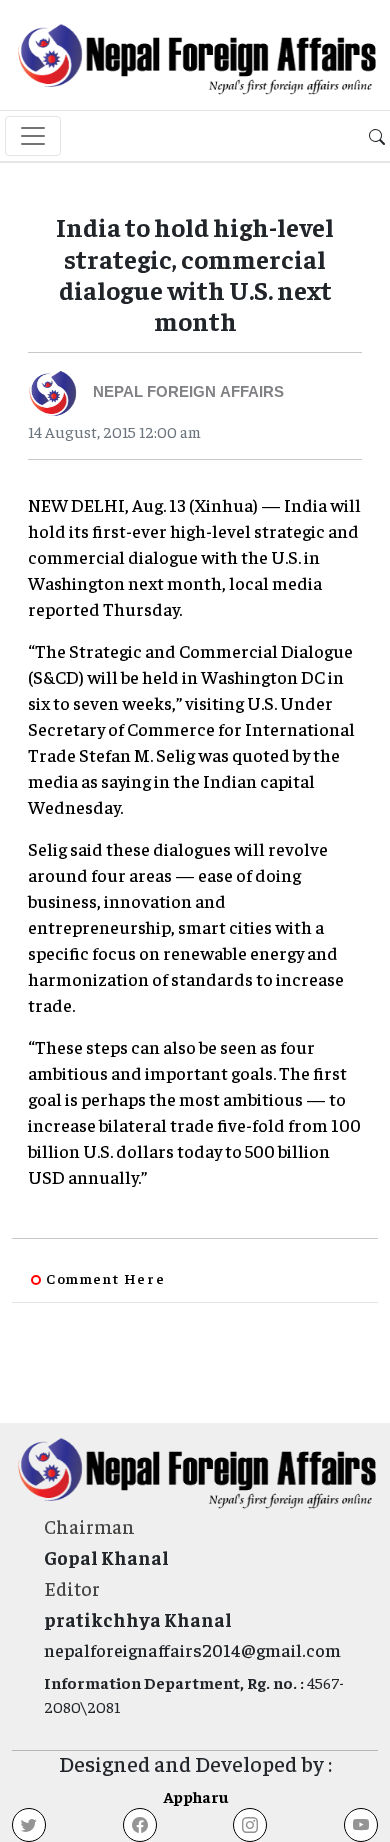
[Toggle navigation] (33, 136)
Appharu (195, 1796)
